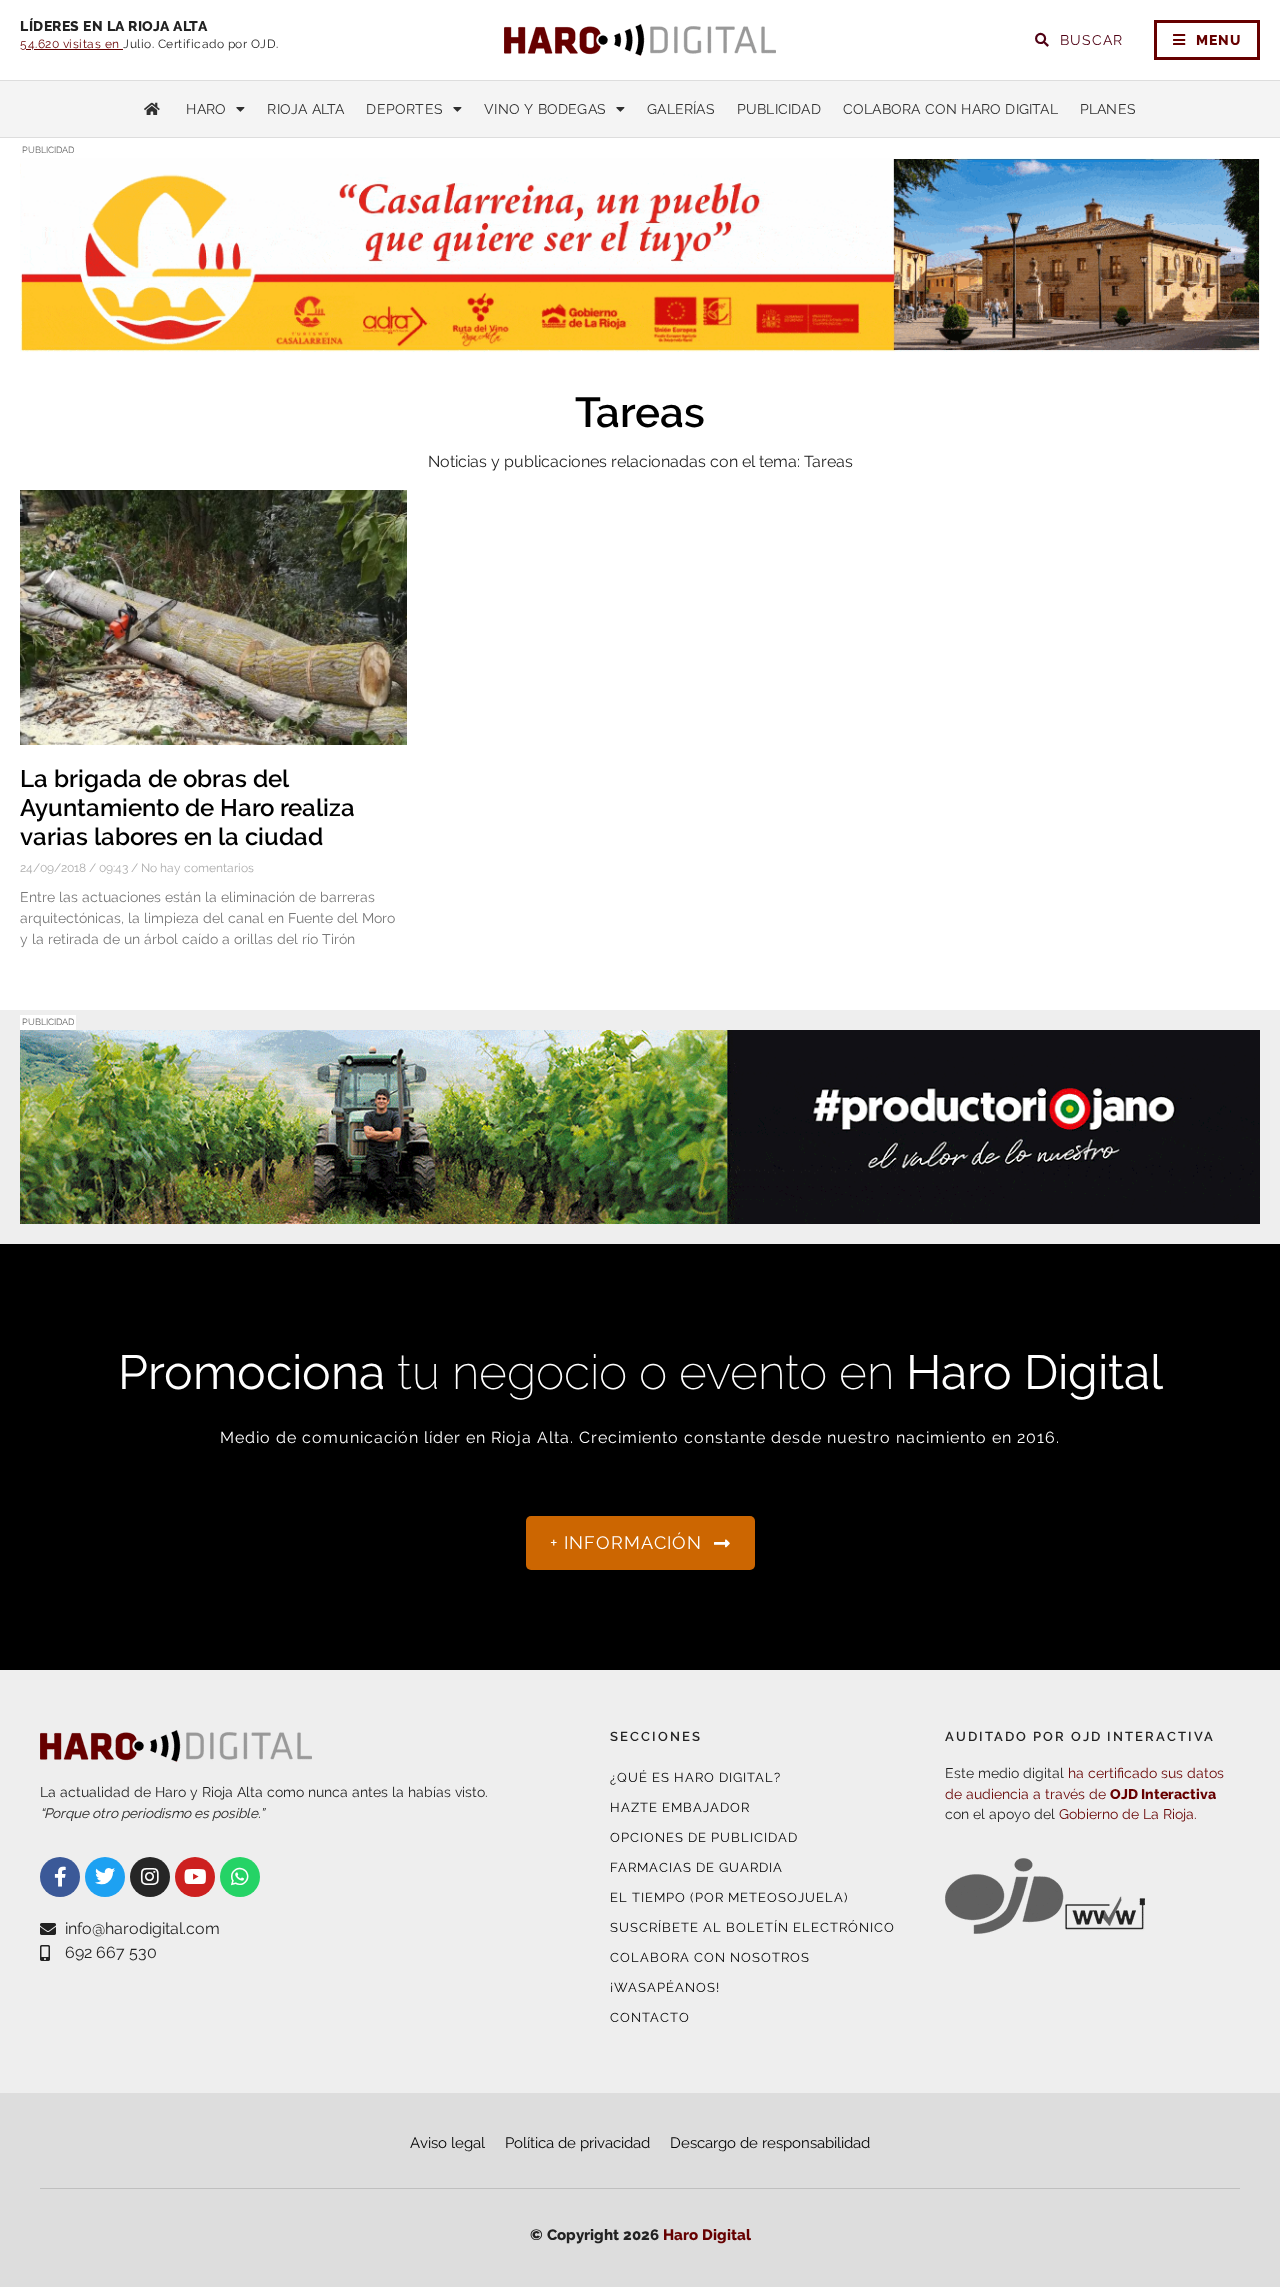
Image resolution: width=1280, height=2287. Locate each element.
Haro (206, 109)
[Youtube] (195, 1877)
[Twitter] (105, 1877)
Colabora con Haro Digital (950, 109)
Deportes (404, 109)
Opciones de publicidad (704, 1837)
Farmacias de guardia (696, 1867)
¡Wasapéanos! (665, 1987)
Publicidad (779, 109)
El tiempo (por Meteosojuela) (729, 1897)
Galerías (681, 109)
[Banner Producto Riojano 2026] (640, 1211)
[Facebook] (60, 1877)
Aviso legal (447, 2143)
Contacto (650, 2017)
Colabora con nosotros (710, 1957)
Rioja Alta (305, 109)
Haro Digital (707, 2235)
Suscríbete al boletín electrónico (752, 1927)
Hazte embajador (680, 1807)
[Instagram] (150, 1877)
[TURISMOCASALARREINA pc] (640, 339)
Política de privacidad (577, 2143)
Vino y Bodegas (545, 109)
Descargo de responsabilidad (770, 2143)
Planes (1108, 109)
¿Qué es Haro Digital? (695, 1777)
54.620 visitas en (71, 44)
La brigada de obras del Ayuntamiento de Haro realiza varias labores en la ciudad (187, 807)
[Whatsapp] (240, 1877)
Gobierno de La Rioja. (1128, 1814)
